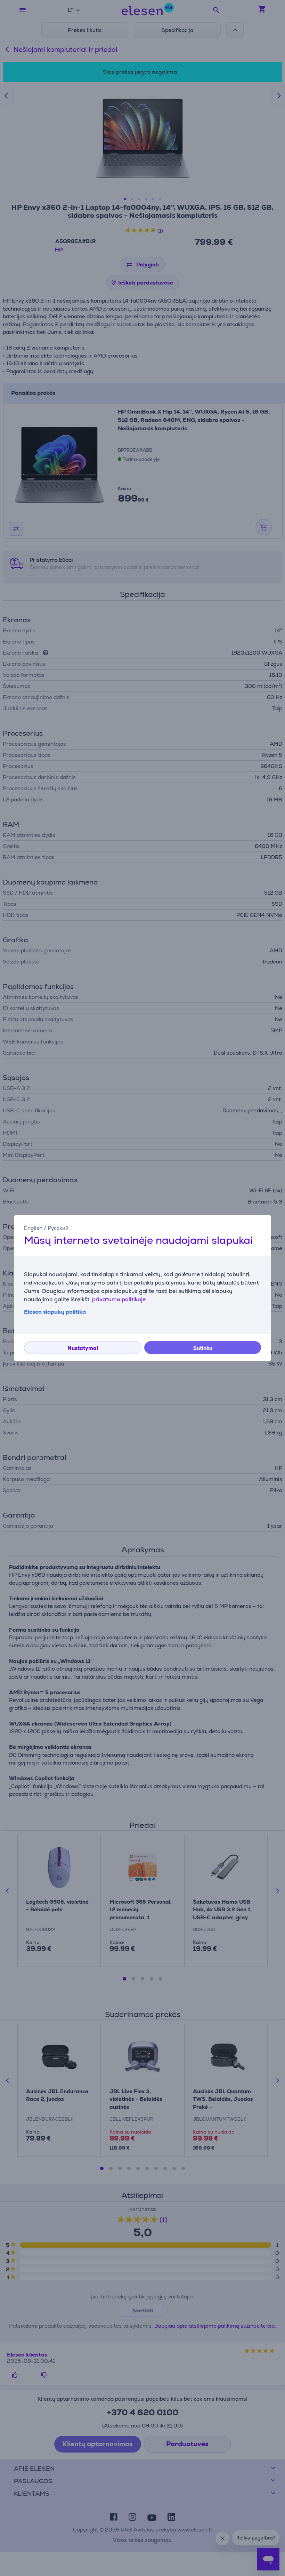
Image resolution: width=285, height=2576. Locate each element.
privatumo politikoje (119, 1299)
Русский (58, 1228)
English (33, 1228)
